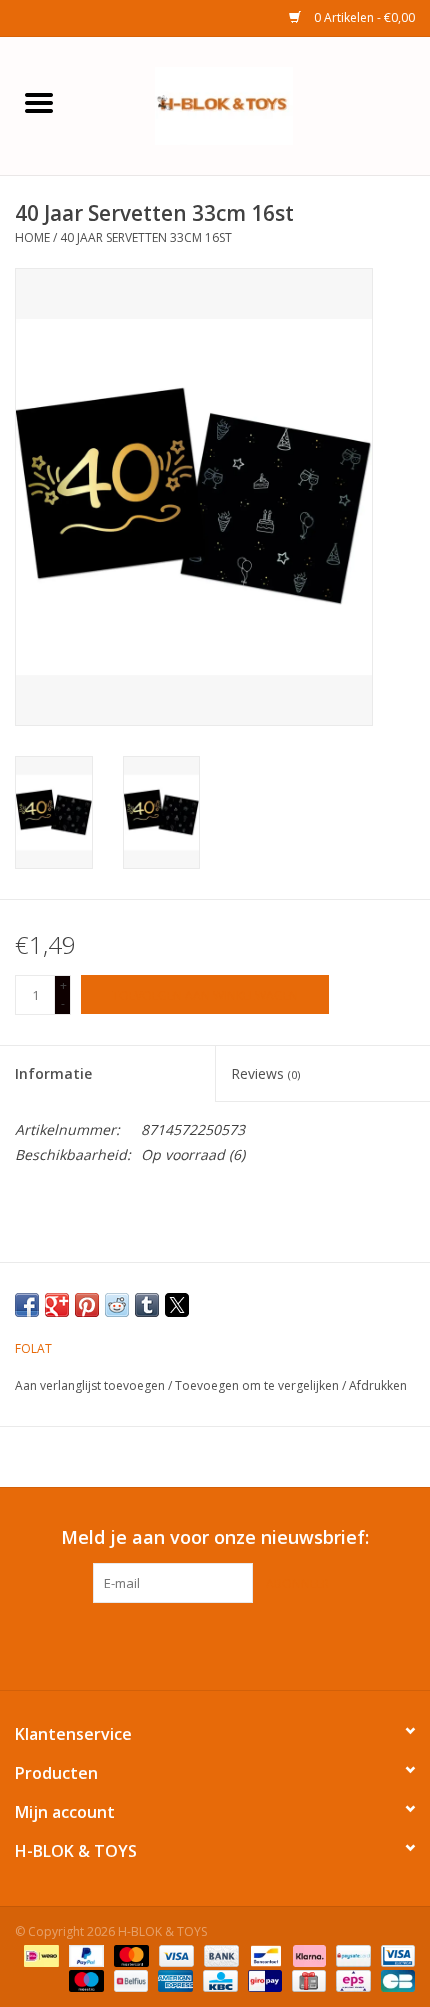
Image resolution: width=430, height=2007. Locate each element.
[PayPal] (84, 1954)
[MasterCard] (129, 1954)
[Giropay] (263, 1979)
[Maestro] (84, 1979)
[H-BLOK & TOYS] (254, 104)
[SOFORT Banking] (307, 1954)
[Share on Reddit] (117, 1305)
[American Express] (173, 1979)
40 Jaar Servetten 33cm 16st (146, 237)
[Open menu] (39, 102)
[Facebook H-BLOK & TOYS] (197, 1644)
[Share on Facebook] (27, 1305)
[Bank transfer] (219, 1954)
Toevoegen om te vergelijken (258, 1385)
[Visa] (174, 1954)
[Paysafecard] (351, 1954)
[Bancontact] (264, 1954)
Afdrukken (378, 1385)
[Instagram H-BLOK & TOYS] (233, 1644)
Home (32, 237)
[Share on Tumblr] (147, 1305)
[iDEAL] (39, 1954)
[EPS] (351, 1979)
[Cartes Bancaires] (394, 1979)
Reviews (265, 1073)
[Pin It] (87, 1305)
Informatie (53, 1073)
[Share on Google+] (57, 1305)
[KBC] (218, 1979)
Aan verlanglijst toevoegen (91, 1385)
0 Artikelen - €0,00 (363, 17)
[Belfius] (129, 1979)
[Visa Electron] (394, 1954)
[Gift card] (307, 1979)
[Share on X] (177, 1305)
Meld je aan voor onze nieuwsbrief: (215, 1537)
